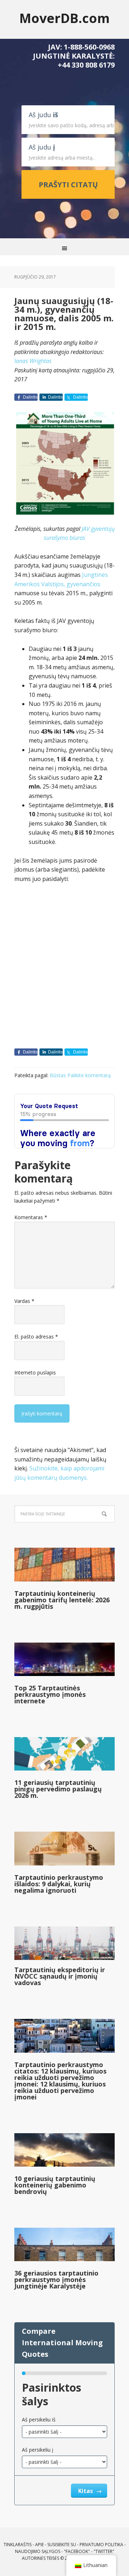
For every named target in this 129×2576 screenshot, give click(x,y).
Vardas (24, 1301)
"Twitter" (104, 2551)
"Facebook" (77, 2551)
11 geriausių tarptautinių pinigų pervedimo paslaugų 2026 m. (58, 1789)
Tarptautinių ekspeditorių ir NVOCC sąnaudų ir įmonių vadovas (60, 1976)
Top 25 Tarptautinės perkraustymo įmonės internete (50, 1694)
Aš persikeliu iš (39, 2419)
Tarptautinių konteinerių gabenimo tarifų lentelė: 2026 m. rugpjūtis (62, 1600)
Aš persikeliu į (38, 2450)
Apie (39, 2545)
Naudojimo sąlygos (38, 2551)
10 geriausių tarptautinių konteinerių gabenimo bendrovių (55, 2185)
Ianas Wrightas (33, 361)
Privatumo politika (101, 2545)
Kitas (86, 2491)
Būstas (58, 1075)
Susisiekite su (62, 2545)
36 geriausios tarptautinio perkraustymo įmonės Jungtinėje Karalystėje (56, 2279)
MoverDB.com (64, 18)
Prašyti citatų (68, 185)
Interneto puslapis (35, 1372)
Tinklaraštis (18, 2545)
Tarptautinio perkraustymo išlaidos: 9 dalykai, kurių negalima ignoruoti (59, 1884)
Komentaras (31, 1217)
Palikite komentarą (89, 1075)
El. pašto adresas (36, 1337)
